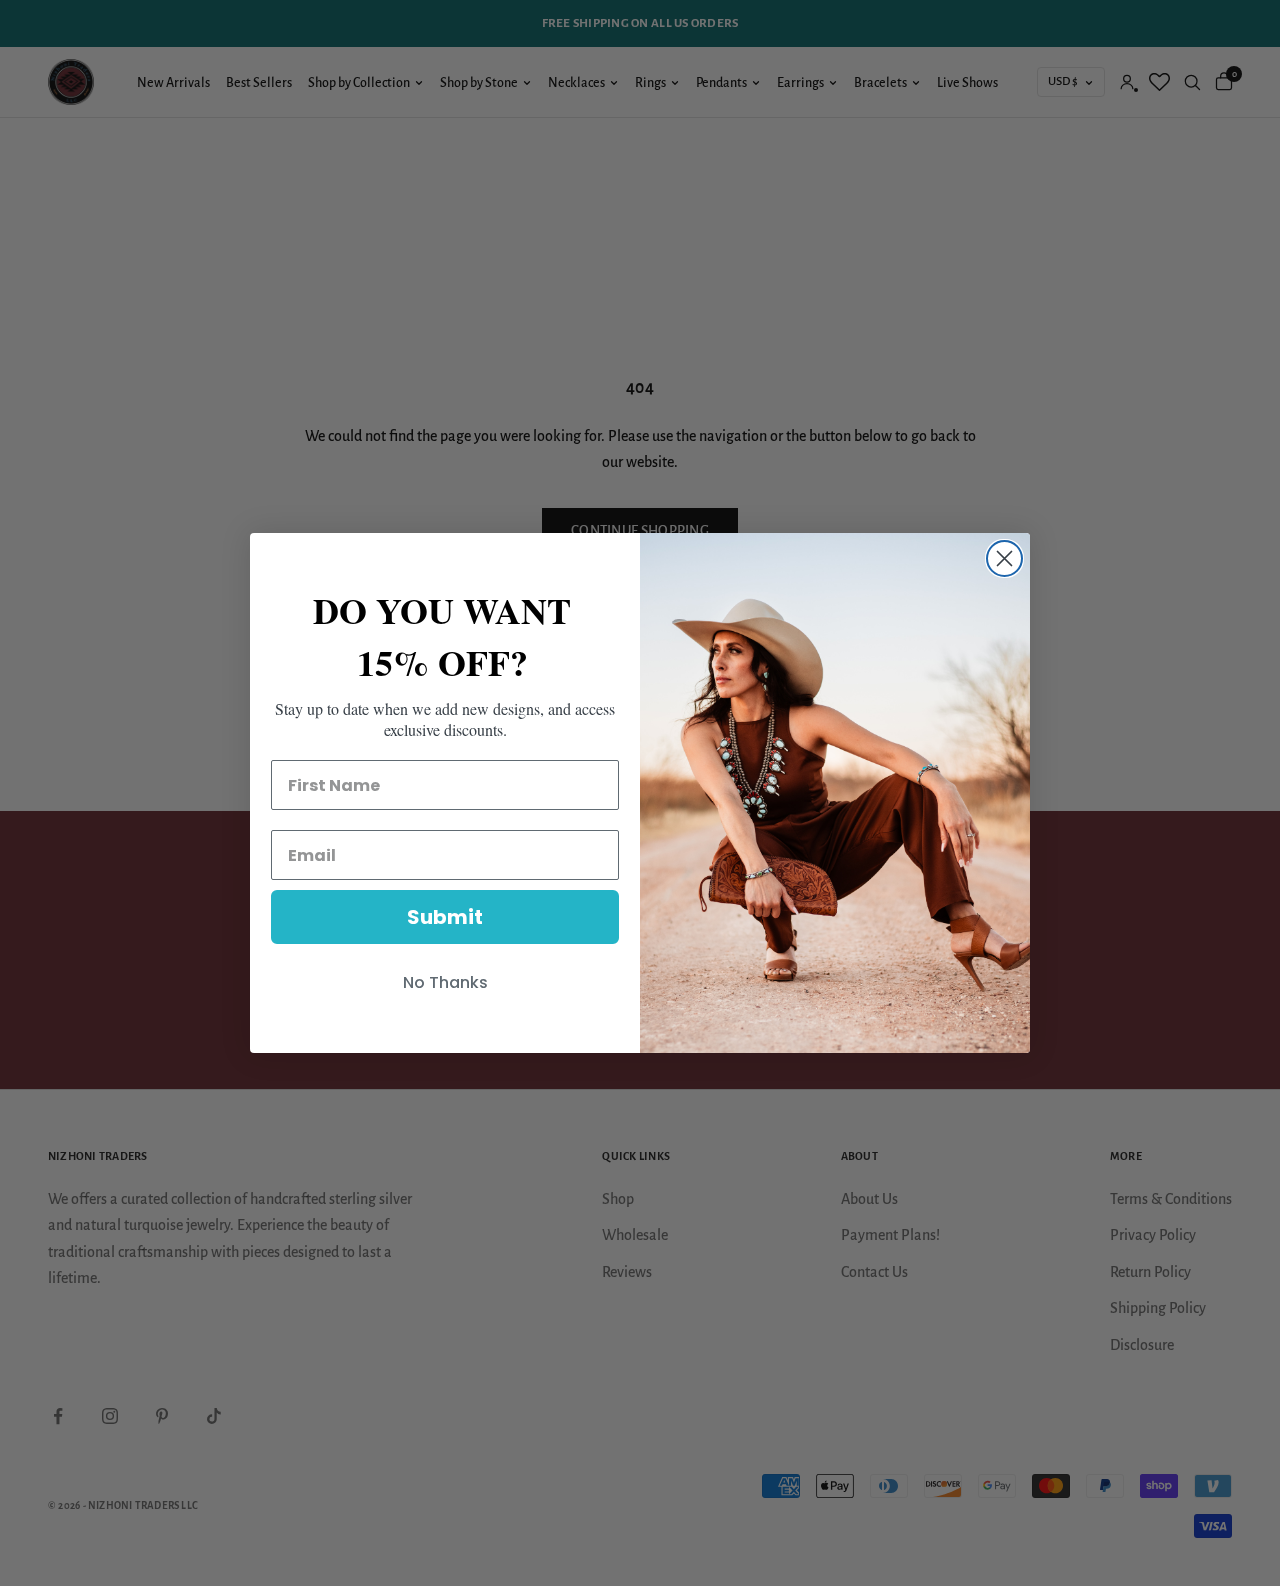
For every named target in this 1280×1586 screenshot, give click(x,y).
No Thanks (445, 982)
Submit (445, 917)
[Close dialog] (1004, 558)
